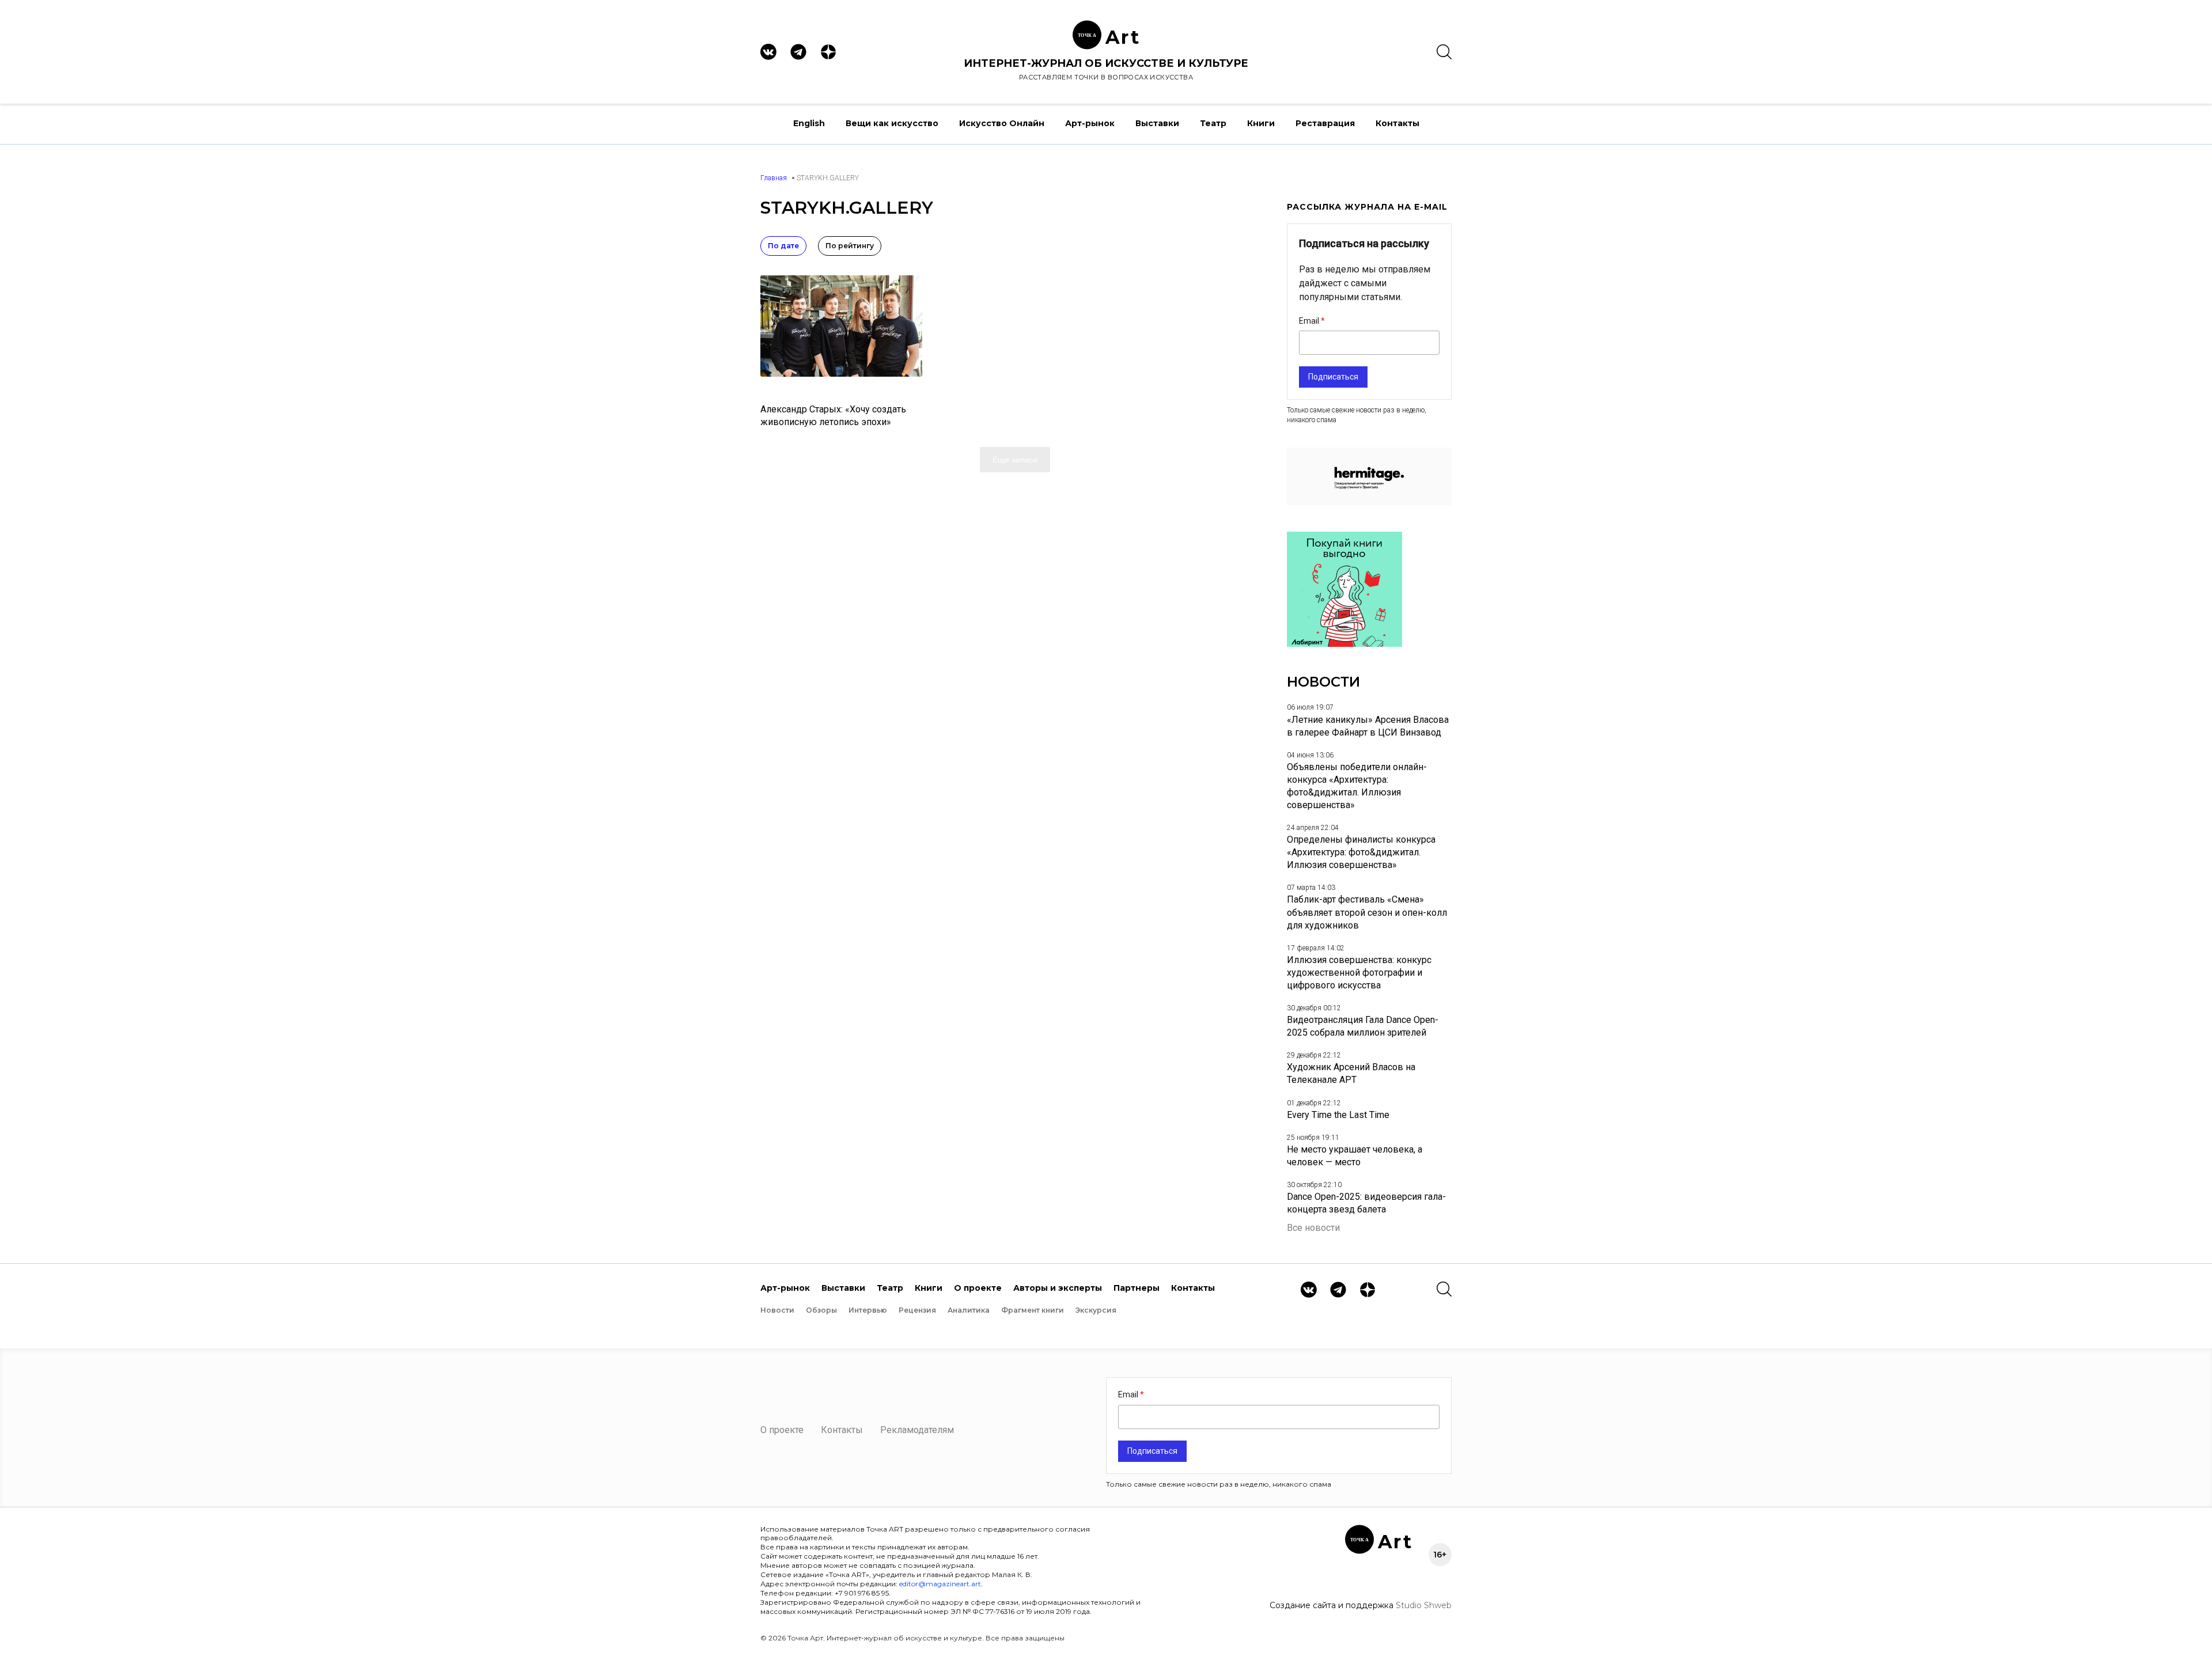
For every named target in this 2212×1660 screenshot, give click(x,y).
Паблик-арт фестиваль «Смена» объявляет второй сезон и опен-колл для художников (1367, 912)
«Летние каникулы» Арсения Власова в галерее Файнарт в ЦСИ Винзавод (1368, 726)
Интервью (868, 1310)
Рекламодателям (917, 1430)
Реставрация (1325, 123)
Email (1310, 321)
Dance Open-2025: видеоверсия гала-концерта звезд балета (1366, 1203)
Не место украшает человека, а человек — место (1355, 1156)
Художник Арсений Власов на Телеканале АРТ (1351, 1073)
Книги (1261, 123)
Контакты (1397, 123)
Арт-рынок (1090, 123)
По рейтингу (850, 246)
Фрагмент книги (1033, 1310)
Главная (774, 178)
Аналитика (969, 1310)
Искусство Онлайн (1002, 123)
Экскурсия (1096, 1310)
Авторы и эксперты (1058, 1288)
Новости (777, 1310)
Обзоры (821, 1310)
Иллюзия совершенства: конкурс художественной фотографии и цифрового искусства (1359, 973)
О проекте (978, 1288)
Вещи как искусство (892, 123)
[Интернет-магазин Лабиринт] (1344, 644)
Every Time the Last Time (1338, 1115)
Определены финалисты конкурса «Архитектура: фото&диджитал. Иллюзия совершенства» (1361, 852)
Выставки (1157, 123)
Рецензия (917, 1310)
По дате (783, 246)
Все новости (1313, 1228)
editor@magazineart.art (940, 1584)
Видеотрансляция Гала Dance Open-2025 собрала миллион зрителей (1363, 1026)
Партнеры (1137, 1288)
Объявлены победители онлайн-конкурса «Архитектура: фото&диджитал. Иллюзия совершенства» (1357, 786)
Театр (1213, 123)
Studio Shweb (1424, 1605)
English (809, 123)
